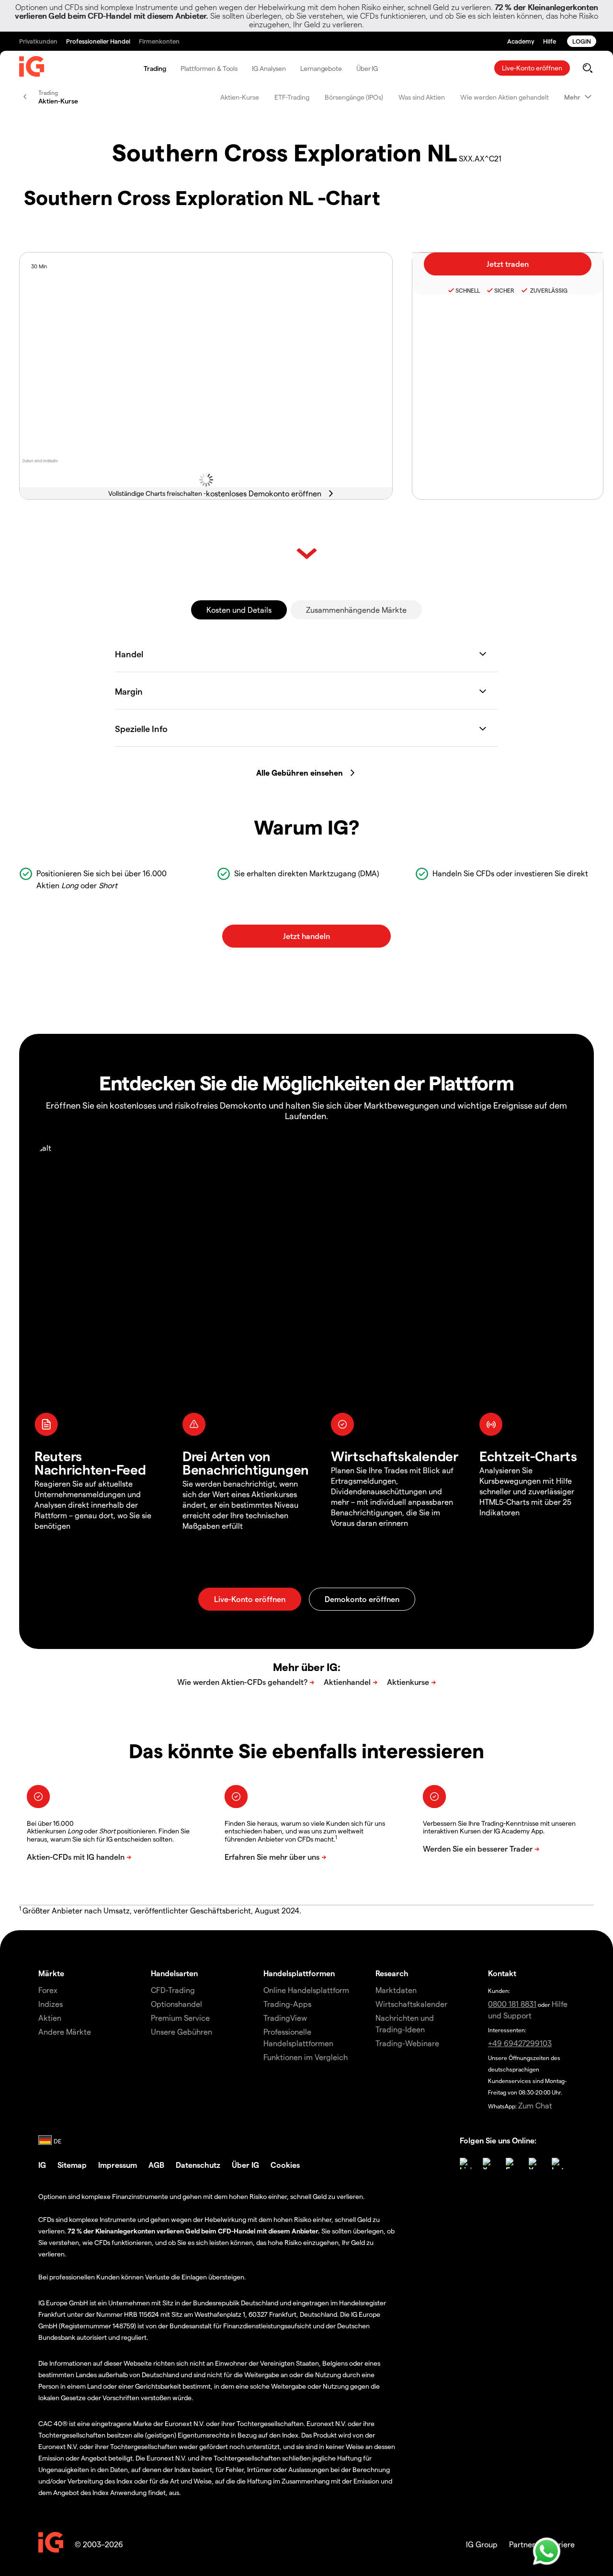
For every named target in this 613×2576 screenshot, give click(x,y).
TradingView (285, 2018)
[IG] (32, 69)
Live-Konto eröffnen (532, 68)
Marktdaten (396, 1990)
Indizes (51, 2004)
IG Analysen (269, 68)
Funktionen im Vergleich (306, 2057)
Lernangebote (321, 68)
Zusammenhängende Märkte (356, 610)
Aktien (50, 2018)
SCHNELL (468, 290)
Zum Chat (535, 2105)
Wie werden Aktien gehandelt (505, 97)
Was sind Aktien (422, 97)
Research (392, 1973)
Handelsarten (174, 1973)
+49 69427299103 (520, 2043)
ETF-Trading (292, 97)
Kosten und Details (239, 610)
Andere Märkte (65, 2032)
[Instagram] (557, 2164)
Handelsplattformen (299, 1973)
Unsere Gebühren (182, 2032)
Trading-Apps (287, 2004)
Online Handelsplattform (306, 1990)
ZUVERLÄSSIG (548, 290)
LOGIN (582, 41)
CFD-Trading (173, 1990)
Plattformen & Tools (209, 68)
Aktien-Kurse (240, 97)
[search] (587, 68)
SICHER (504, 290)
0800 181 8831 (512, 2004)
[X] (488, 2164)
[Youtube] (534, 2164)
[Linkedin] (465, 2164)
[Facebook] (511, 2164)
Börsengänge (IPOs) (354, 97)
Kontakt (502, 1973)
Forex (48, 1990)
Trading (155, 68)
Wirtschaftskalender (411, 2004)
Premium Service (180, 2018)
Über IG (367, 68)
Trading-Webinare (407, 2043)
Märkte (51, 1973)
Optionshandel (176, 2004)
